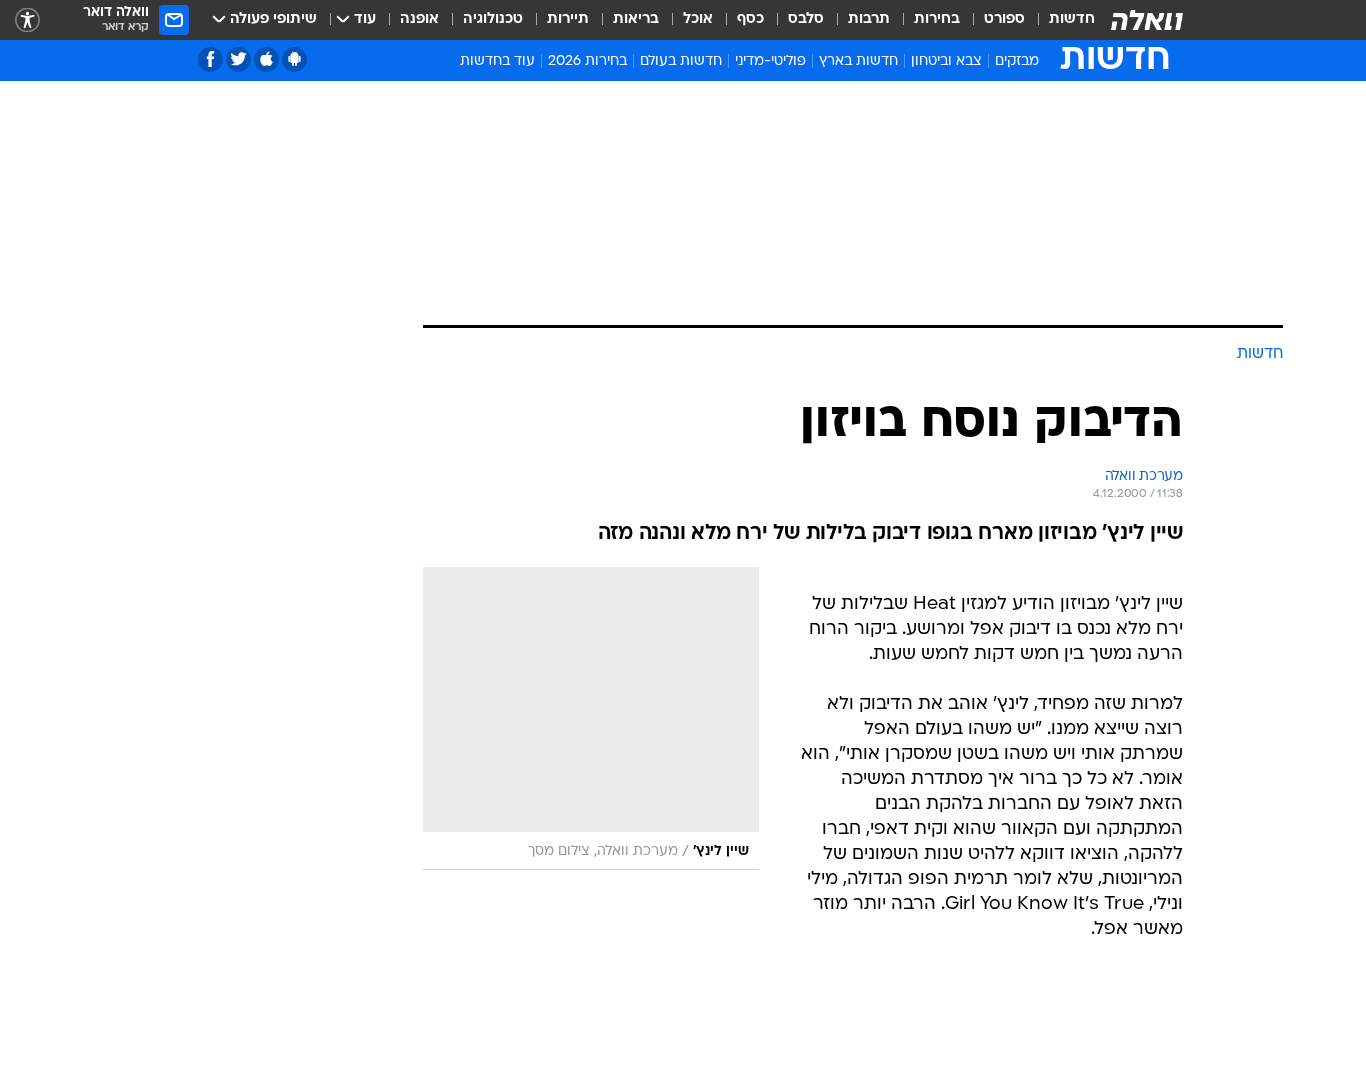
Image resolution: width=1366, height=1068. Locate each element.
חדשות (1072, 19)
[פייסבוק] (210, 59)
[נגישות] (27, 20)
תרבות (869, 19)
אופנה (419, 19)
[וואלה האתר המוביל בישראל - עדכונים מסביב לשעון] (1147, 20)
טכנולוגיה (493, 19)
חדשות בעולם (681, 61)
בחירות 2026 (587, 61)
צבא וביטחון (946, 61)
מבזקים (1017, 61)
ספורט (1004, 19)
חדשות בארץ (858, 61)
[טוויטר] (238, 59)
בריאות (636, 19)
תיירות (568, 19)
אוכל (698, 19)
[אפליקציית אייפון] (266, 59)
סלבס (806, 19)
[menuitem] (1060, 20)
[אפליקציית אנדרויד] (294, 59)
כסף (750, 19)
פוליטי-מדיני (770, 61)
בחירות (937, 19)
